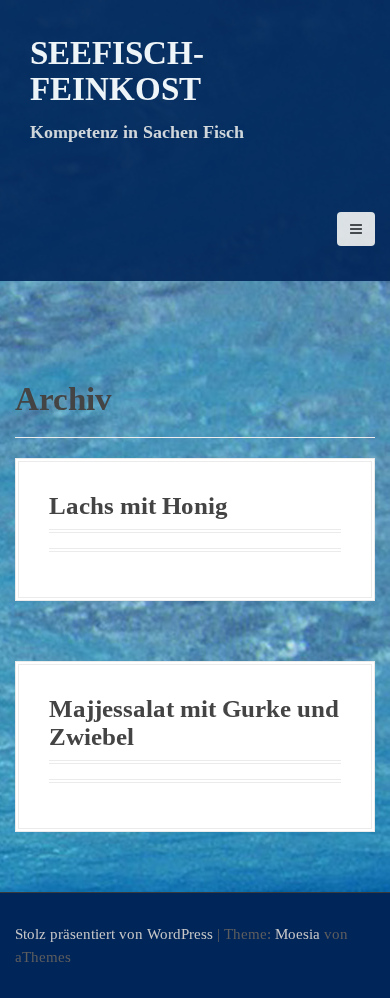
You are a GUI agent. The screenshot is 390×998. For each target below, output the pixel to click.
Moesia (297, 934)
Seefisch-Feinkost (117, 71)
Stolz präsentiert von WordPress (114, 934)
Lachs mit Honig (138, 505)
